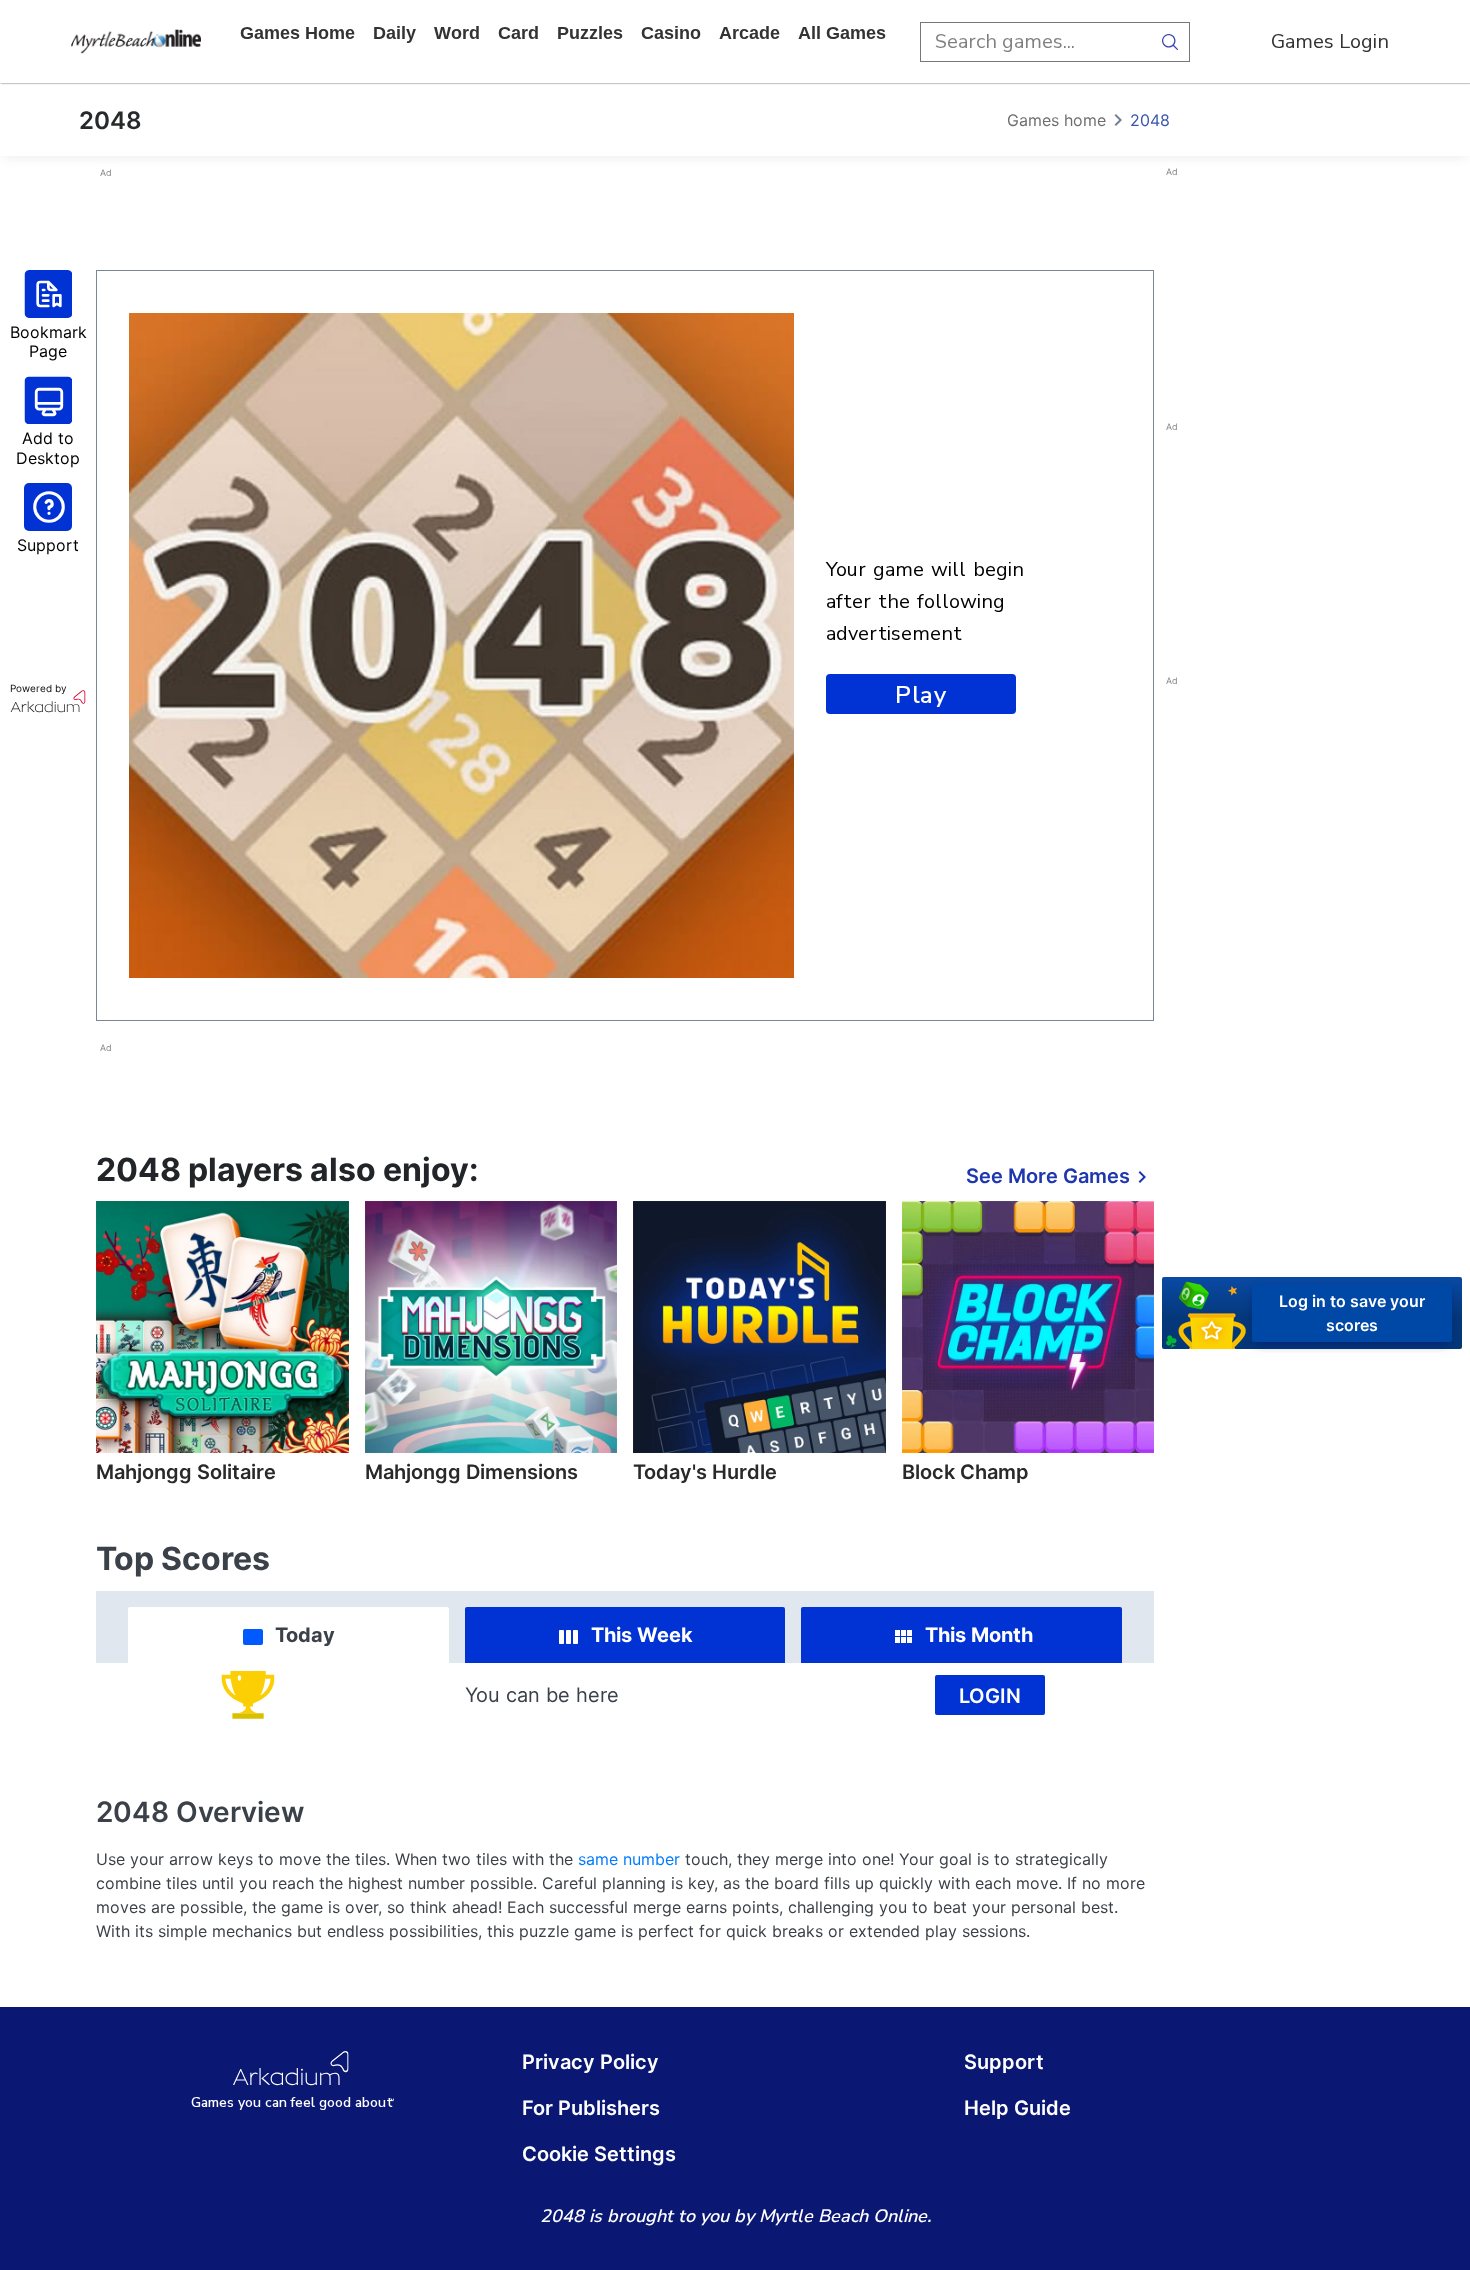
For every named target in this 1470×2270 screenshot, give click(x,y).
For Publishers (591, 2108)
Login (990, 1696)
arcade (749, 33)
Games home (297, 33)
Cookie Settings (599, 2154)
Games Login (1330, 41)
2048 (1150, 120)
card (518, 33)
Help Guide (1017, 2108)
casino (671, 33)
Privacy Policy (590, 2062)
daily (394, 33)
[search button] (1170, 42)
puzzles (590, 33)
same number (629, 1859)
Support (1004, 2062)
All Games (842, 33)
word (457, 33)
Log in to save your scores (1352, 1313)
